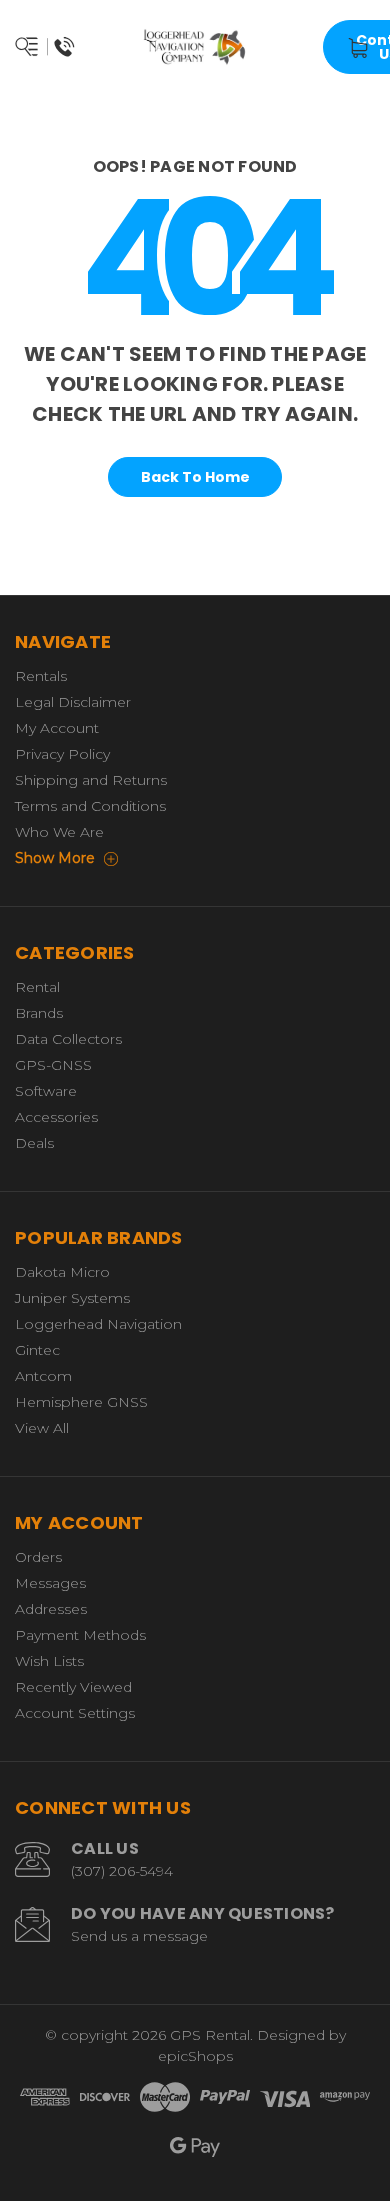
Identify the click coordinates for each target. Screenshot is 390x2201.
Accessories (56, 1117)
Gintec (37, 1350)
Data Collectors (68, 1039)
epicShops (195, 2056)
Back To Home (195, 477)
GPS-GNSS (53, 1065)
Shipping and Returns (91, 780)
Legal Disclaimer (73, 702)
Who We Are (59, 832)
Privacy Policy (62, 754)
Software (46, 1091)
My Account (57, 728)
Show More (57, 858)
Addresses (51, 1609)
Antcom (43, 1376)
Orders (38, 1557)
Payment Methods (80, 1635)
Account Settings (75, 1713)
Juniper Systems (72, 1298)
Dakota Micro (62, 1272)
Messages (50, 1583)
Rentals (41, 676)
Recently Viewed (73, 1687)
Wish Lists (49, 1661)
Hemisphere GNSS (81, 1402)
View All (42, 1428)
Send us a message (139, 1936)
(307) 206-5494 (122, 1871)
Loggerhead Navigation (98, 1324)
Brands (39, 1013)
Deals (34, 1143)
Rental (37, 987)
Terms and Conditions (90, 806)
